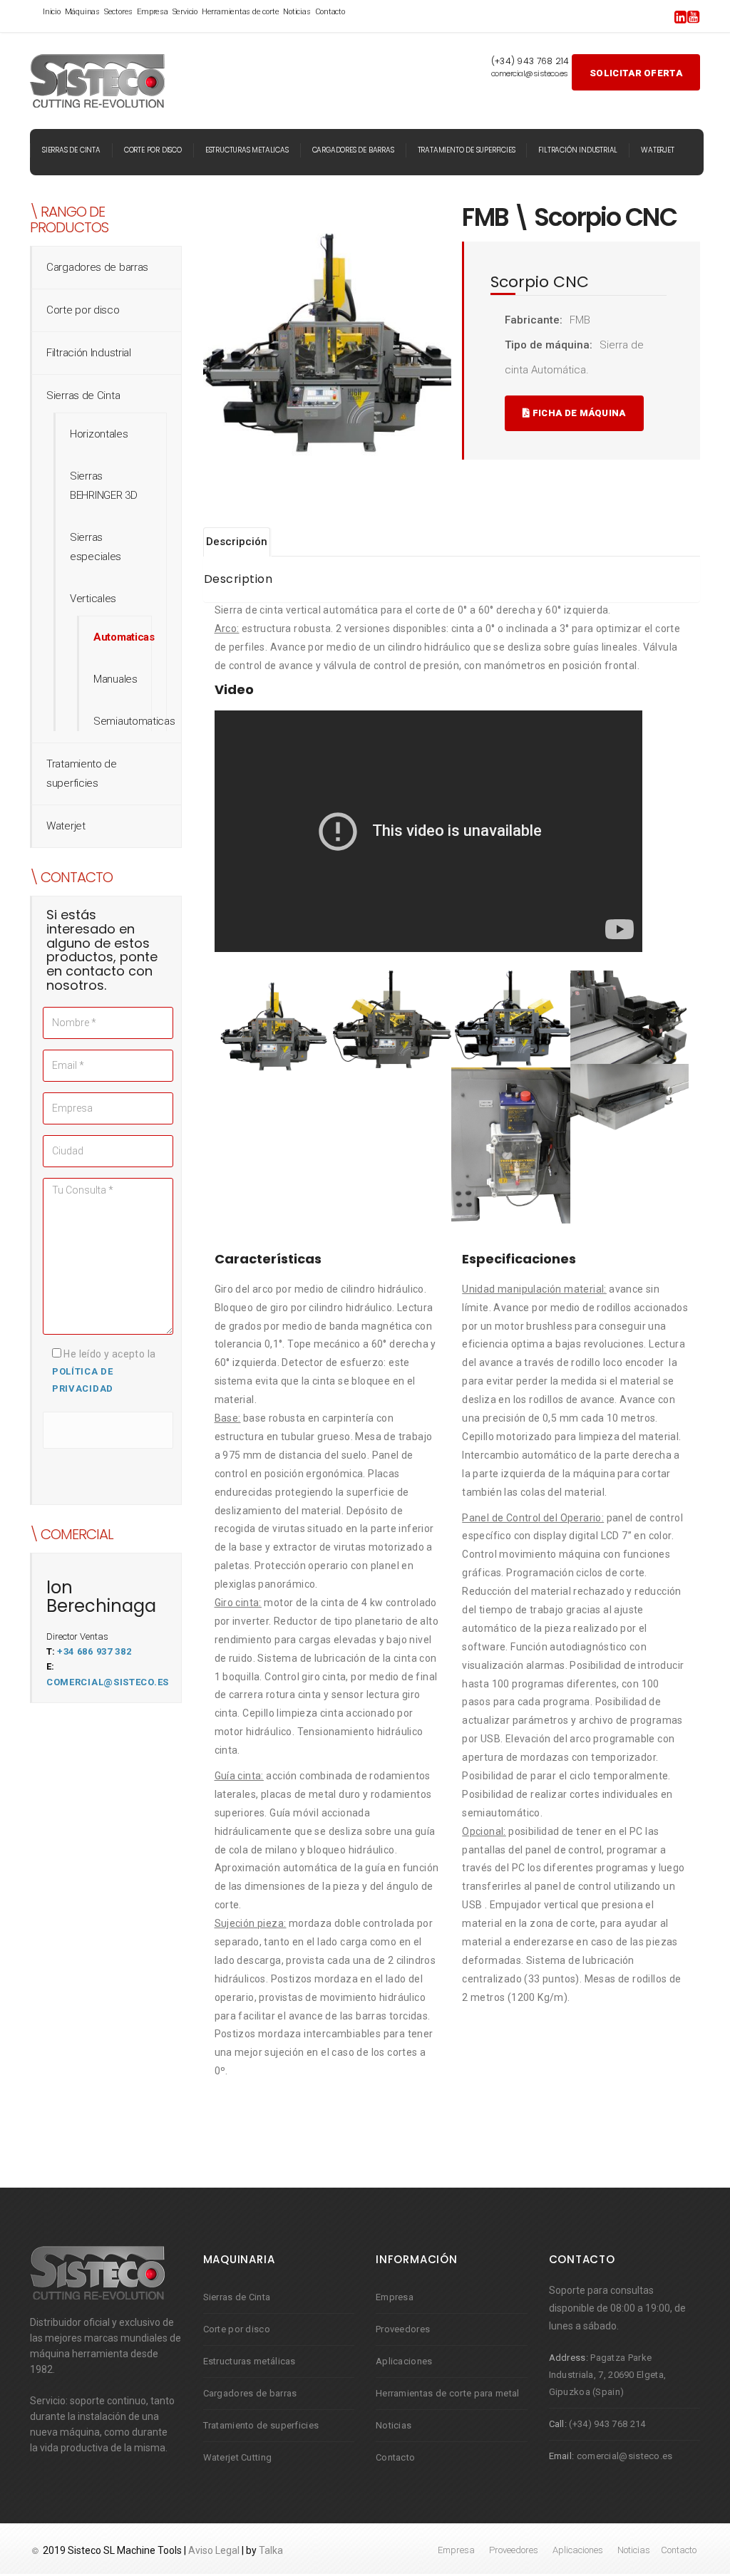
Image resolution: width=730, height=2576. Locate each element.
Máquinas (82, 12)
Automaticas (124, 637)
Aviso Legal (214, 2550)
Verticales (93, 599)
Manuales (115, 679)
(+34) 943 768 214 (607, 2424)
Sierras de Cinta (71, 150)
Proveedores (403, 2329)
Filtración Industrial (578, 150)
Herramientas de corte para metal (448, 2393)
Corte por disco (153, 150)
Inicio (52, 12)
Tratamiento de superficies (467, 150)
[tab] (237, 542)
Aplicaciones (404, 2361)
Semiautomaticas (134, 721)
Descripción (237, 542)
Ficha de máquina (578, 413)
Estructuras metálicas (250, 2361)
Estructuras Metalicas (247, 150)
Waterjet (657, 150)
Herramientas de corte (240, 12)
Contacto (330, 12)
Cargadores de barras (353, 150)
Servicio (185, 12)
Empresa (152, 12)
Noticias (297, 12)
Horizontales (99, 434)
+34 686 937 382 (94, 1651)
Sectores (118, 12)
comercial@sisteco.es (108, 1682)
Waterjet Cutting (238, 2457)
